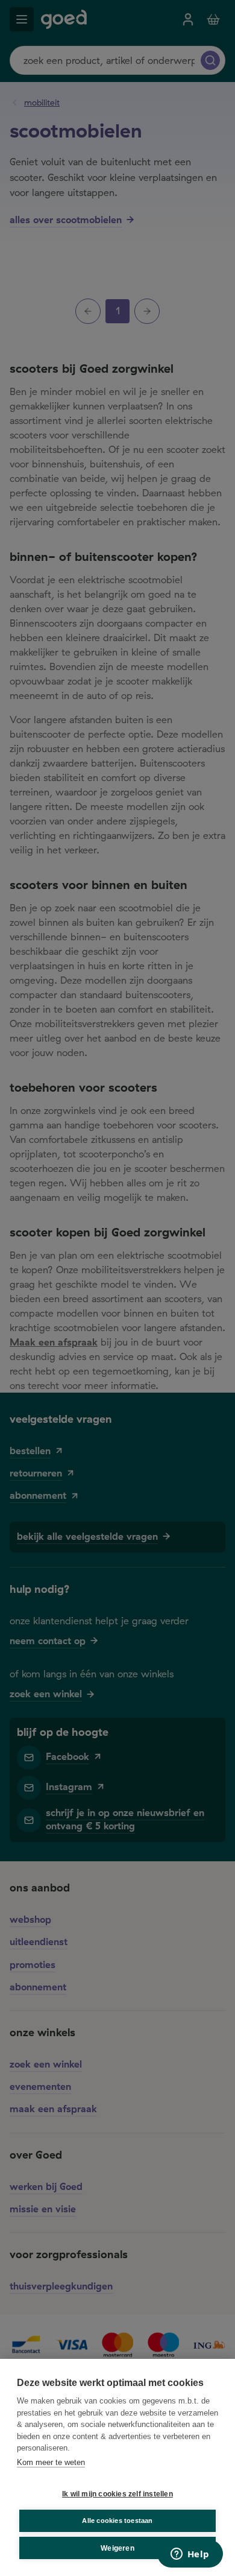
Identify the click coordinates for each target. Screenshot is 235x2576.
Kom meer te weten (51, 2462)
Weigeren (117, 2548)
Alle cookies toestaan (117, 2521)
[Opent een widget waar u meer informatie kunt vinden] (190, 2555)
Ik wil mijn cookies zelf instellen (117, 2494)
